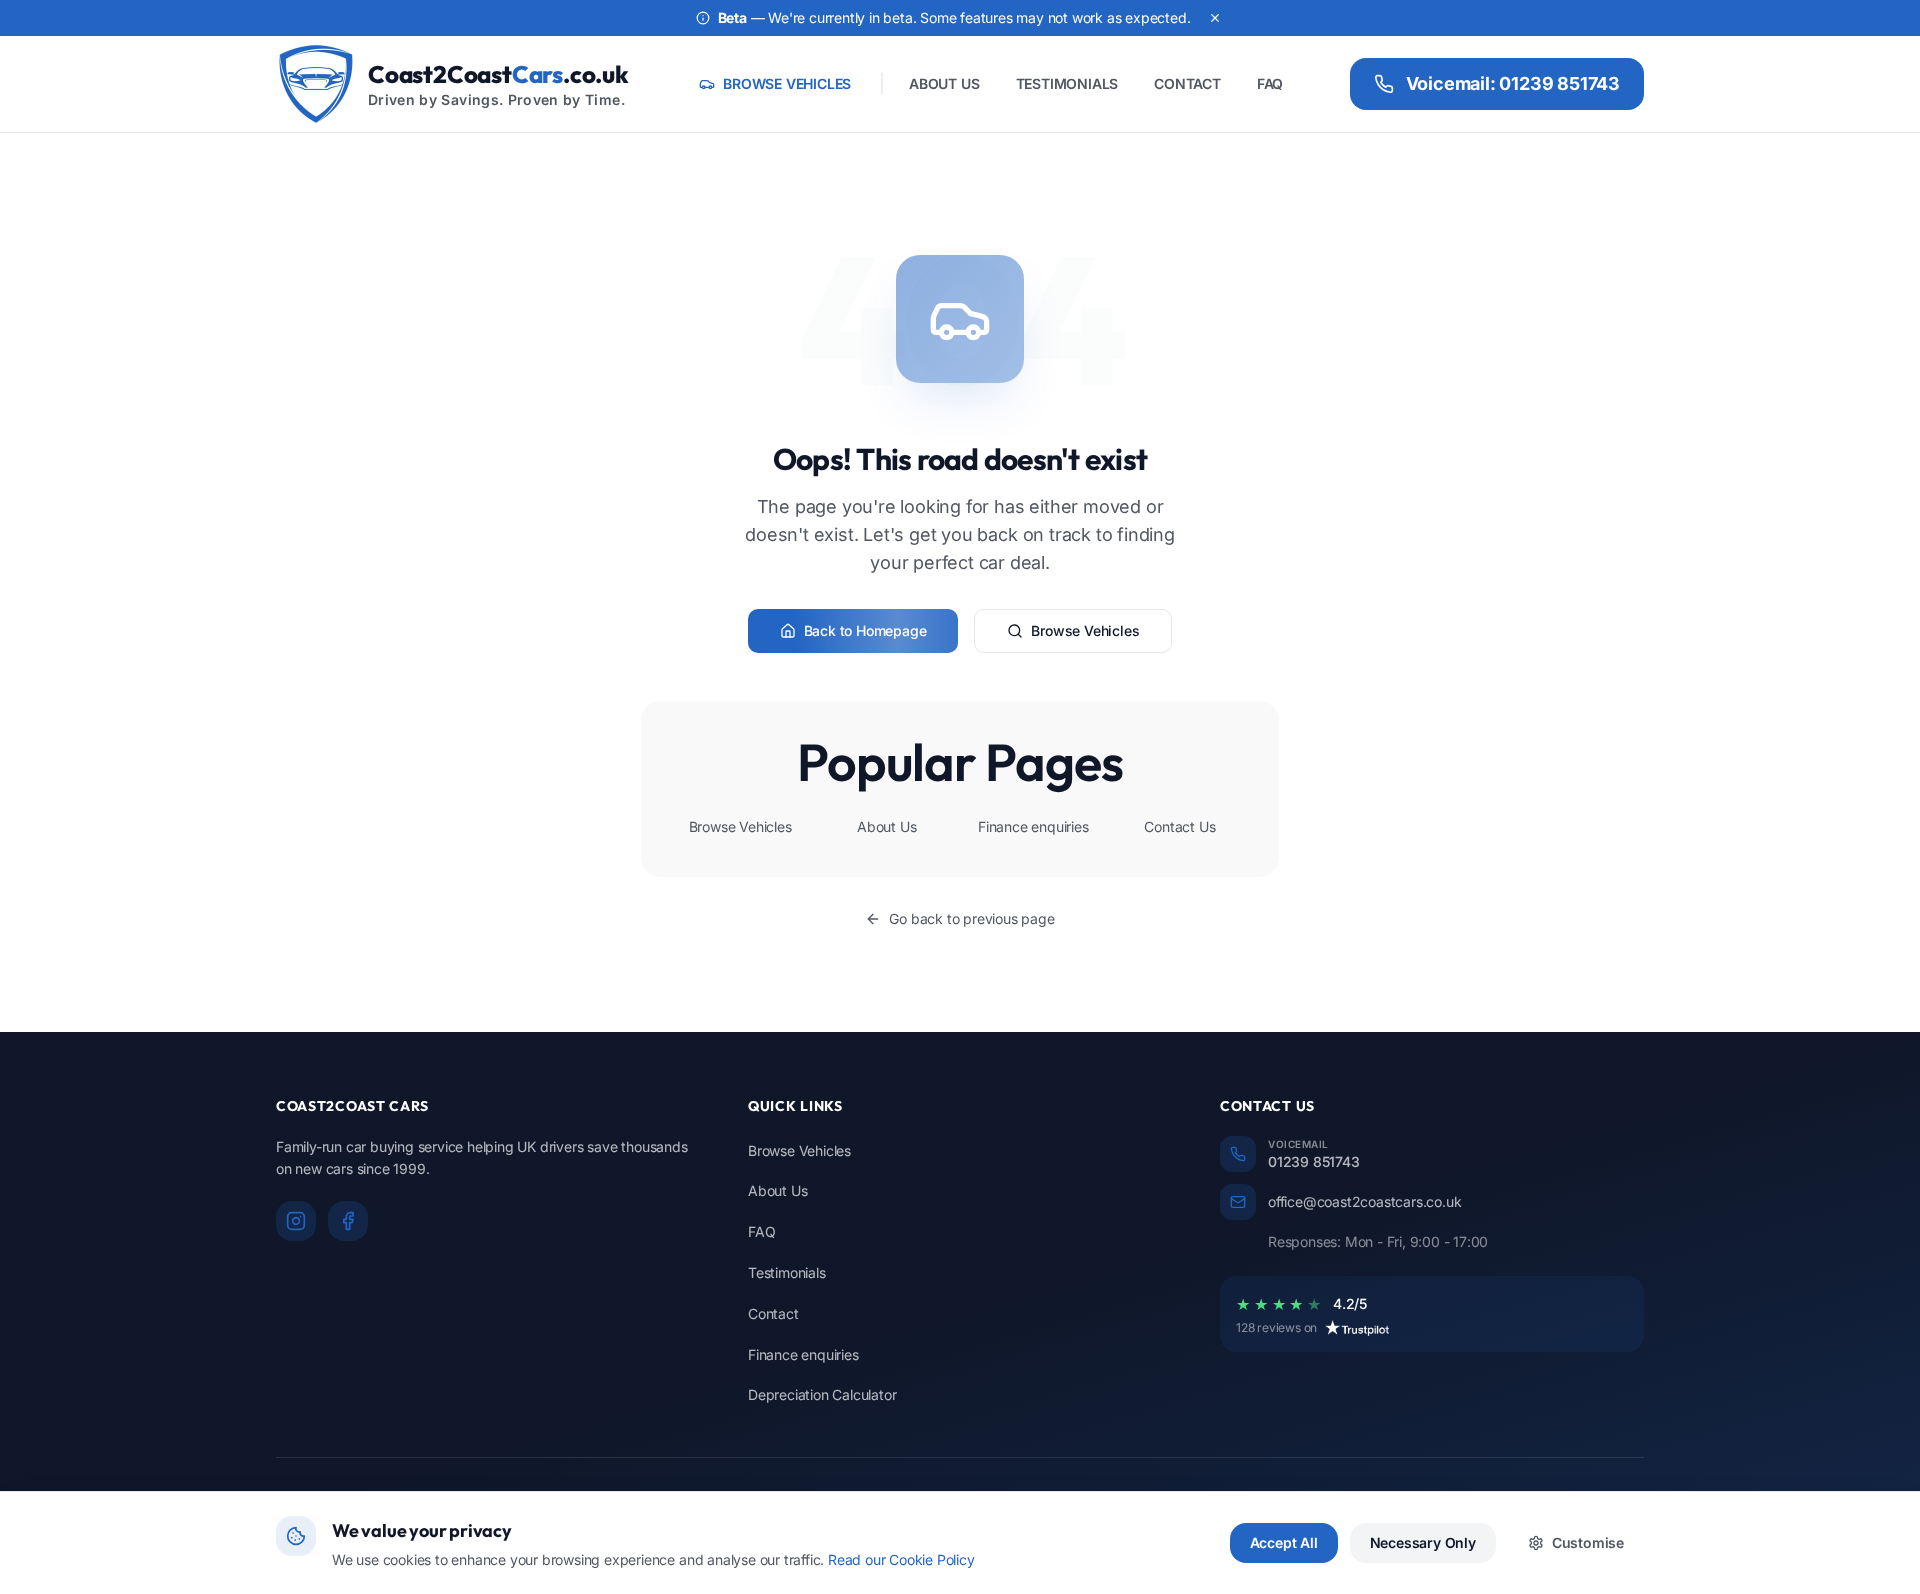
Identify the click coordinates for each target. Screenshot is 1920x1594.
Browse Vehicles (1085, 630)
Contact (773, 1313)
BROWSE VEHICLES (787, 83)
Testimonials (787, 1272)
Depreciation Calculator (822, 1394)
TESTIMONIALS (1067, 83)
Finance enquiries (1033, 826)
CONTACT (1187, 83)
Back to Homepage (865, 630)
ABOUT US (944, 83)
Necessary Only (1423, 1542)
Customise (1588, 1542)
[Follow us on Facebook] (348, 1221)
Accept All (1284, 1542)
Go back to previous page (971, 918)
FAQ (1270, 83)
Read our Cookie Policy (901, 1559)
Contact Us (1179, 826)
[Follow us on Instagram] (296, 1221)
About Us (886, 826)
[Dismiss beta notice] (1215, 18)
